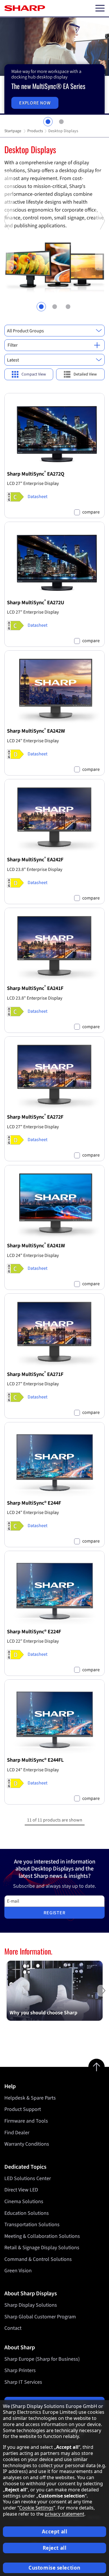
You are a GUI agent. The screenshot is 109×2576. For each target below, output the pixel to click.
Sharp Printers (20, 2370)
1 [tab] (48, 122)
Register (54, 1913)
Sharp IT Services (23, 2382)
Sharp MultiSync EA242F (35, 860)
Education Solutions (27, 2213)
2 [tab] (61, 122)
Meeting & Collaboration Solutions (42, 2236)
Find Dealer (17, 2133)
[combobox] (54, 331)
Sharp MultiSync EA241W (36, 1246)
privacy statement (65, 2514)
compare (91, 512)
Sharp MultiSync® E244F (34, 1503)
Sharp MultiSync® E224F (34, 1632)
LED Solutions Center (28, 2178)
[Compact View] (29, 374)
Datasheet (37, 497)
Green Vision (18, 2271)
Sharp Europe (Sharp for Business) (42, 2359)
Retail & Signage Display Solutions (42, 2248)
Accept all (55, 2532)
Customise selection (54, 2568)
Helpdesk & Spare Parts (30, 2098)
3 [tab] (68, 307)
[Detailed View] (81, 374)
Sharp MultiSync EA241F (35, 988)
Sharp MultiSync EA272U (36, 603)
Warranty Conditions (27, 2144)
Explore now (35, 103)
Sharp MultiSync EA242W (36, 731)
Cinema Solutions (24, 2202)
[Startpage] (25, 8)
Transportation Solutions (32, 2225)
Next (102, 269)
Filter (13, 345)
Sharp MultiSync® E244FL (35, 1760)
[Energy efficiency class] (15, 497)
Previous (7, 269)
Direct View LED (21, 2190)
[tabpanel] (54, 66)
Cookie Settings (36, 2508)
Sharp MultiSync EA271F (35, 1374)
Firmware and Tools (26, 2121)
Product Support (23, 2109)
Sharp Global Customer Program (40, 2317)
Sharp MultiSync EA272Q (36, 474)
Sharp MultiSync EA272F (35, 1117)
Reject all (55, 2548)
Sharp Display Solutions (31, 2305)
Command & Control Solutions (38, 2259)
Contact (13, 2328)
